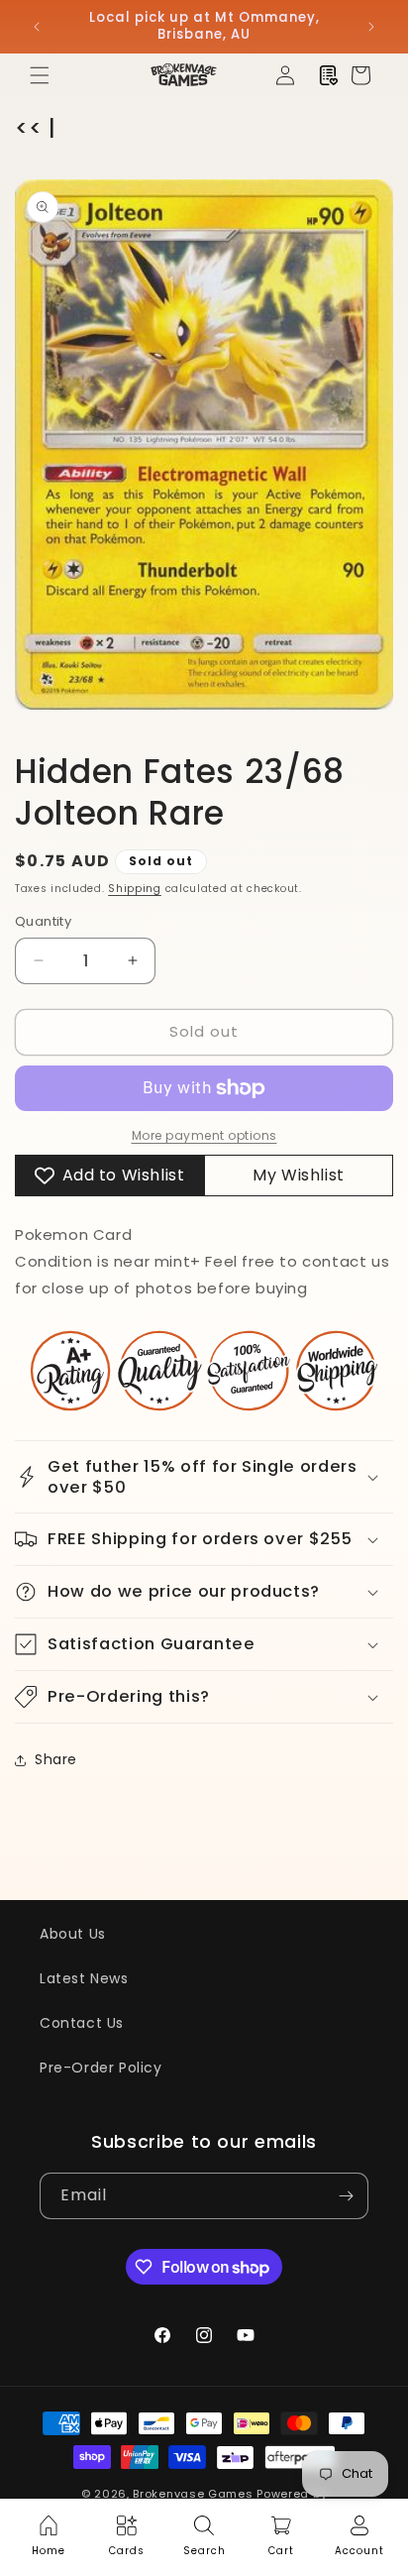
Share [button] (56, 1759)
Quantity (43, 921)
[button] (40, 75)
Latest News (84, 1978)
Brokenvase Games (193, 2494)
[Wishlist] (329, 75)
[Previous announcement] (37, 27)
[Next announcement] (371, 27)
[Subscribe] (346, 2196)
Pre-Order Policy (101, 2068)
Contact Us (82, 2023)
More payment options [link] (204, 1135)
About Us (73, 1934)
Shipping (135, 889)
